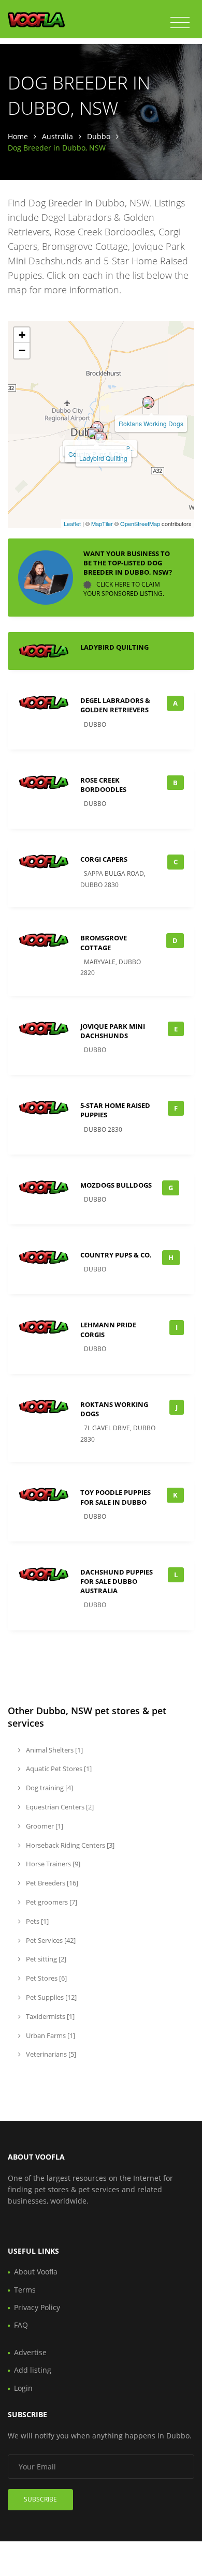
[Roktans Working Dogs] (148, 402)
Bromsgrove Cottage (104, 942)
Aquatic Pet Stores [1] (58, 1769)
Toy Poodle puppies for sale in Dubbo (116, 1497)
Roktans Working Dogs (151, 423)
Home (18, 136)
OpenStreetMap (140, 523)
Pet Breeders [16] (51, 1883)
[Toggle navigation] (180, 23)
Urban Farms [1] (50, 2035)
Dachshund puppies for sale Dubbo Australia (117, 1581)
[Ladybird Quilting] (100, 437)
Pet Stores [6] (46, 1978)
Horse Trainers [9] (52, 1864)
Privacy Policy (37, 2307)
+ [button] (22, 335)
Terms (25, 2290)
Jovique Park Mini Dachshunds (113, 1031)
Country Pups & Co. (116, 1255)
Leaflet (72, 523)
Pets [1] (37, 1921)
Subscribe (40, 2499)
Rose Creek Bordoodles (103, 785)
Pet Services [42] (50, 1940)
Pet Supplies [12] (51, 1997)
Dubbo (99, 136)
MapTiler (102, 523)
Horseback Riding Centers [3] (69, 1845)
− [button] (22, 350)
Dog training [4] (49, 1788)
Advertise (30, 2352)
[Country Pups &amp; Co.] (93, 433)
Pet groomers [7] (51, 1902)
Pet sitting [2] (45, 1959)
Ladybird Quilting (103, 458)
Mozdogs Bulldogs (116, 1185)
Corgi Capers (104, 859)
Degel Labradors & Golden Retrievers (115, 705)
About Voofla (36, 2272)
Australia (57, 136)
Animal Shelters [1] (54, 1750)
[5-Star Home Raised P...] (97, 427)
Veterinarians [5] (50, 2054)
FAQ (21, 2325)
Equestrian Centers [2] (59, 1807)
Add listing (33, 2370)
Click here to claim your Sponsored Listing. (124, 589)
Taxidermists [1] (49, 2016)
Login (23, 2388)
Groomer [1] (44, 1826)
